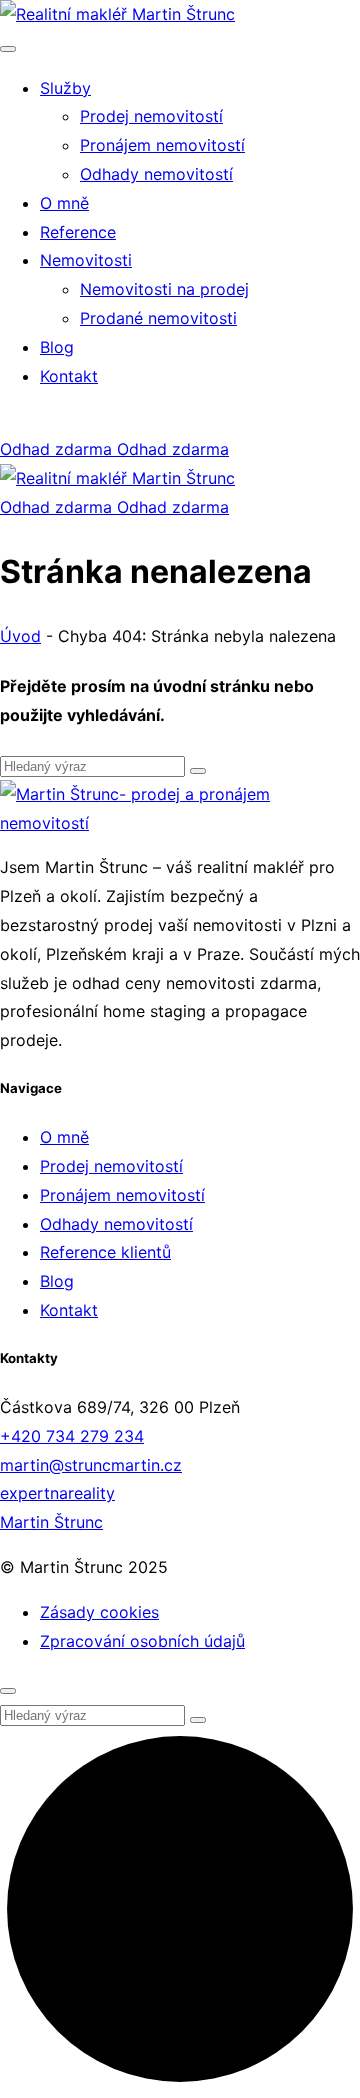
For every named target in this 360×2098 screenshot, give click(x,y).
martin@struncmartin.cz (91, 1465)
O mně (64, 1137)
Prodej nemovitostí (111, 1166)
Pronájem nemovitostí (122, 1195)
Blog (57, 1281)
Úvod (20, 636)
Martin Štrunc (51, 1522)
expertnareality (57, 1493)
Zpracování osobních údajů (142, 1641)
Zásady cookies (99, 1612)
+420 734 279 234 (72, 1436)
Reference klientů (105, 1252)
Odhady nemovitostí (116, 1224)
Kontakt (69, 1310)
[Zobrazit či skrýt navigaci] (8, 49)
